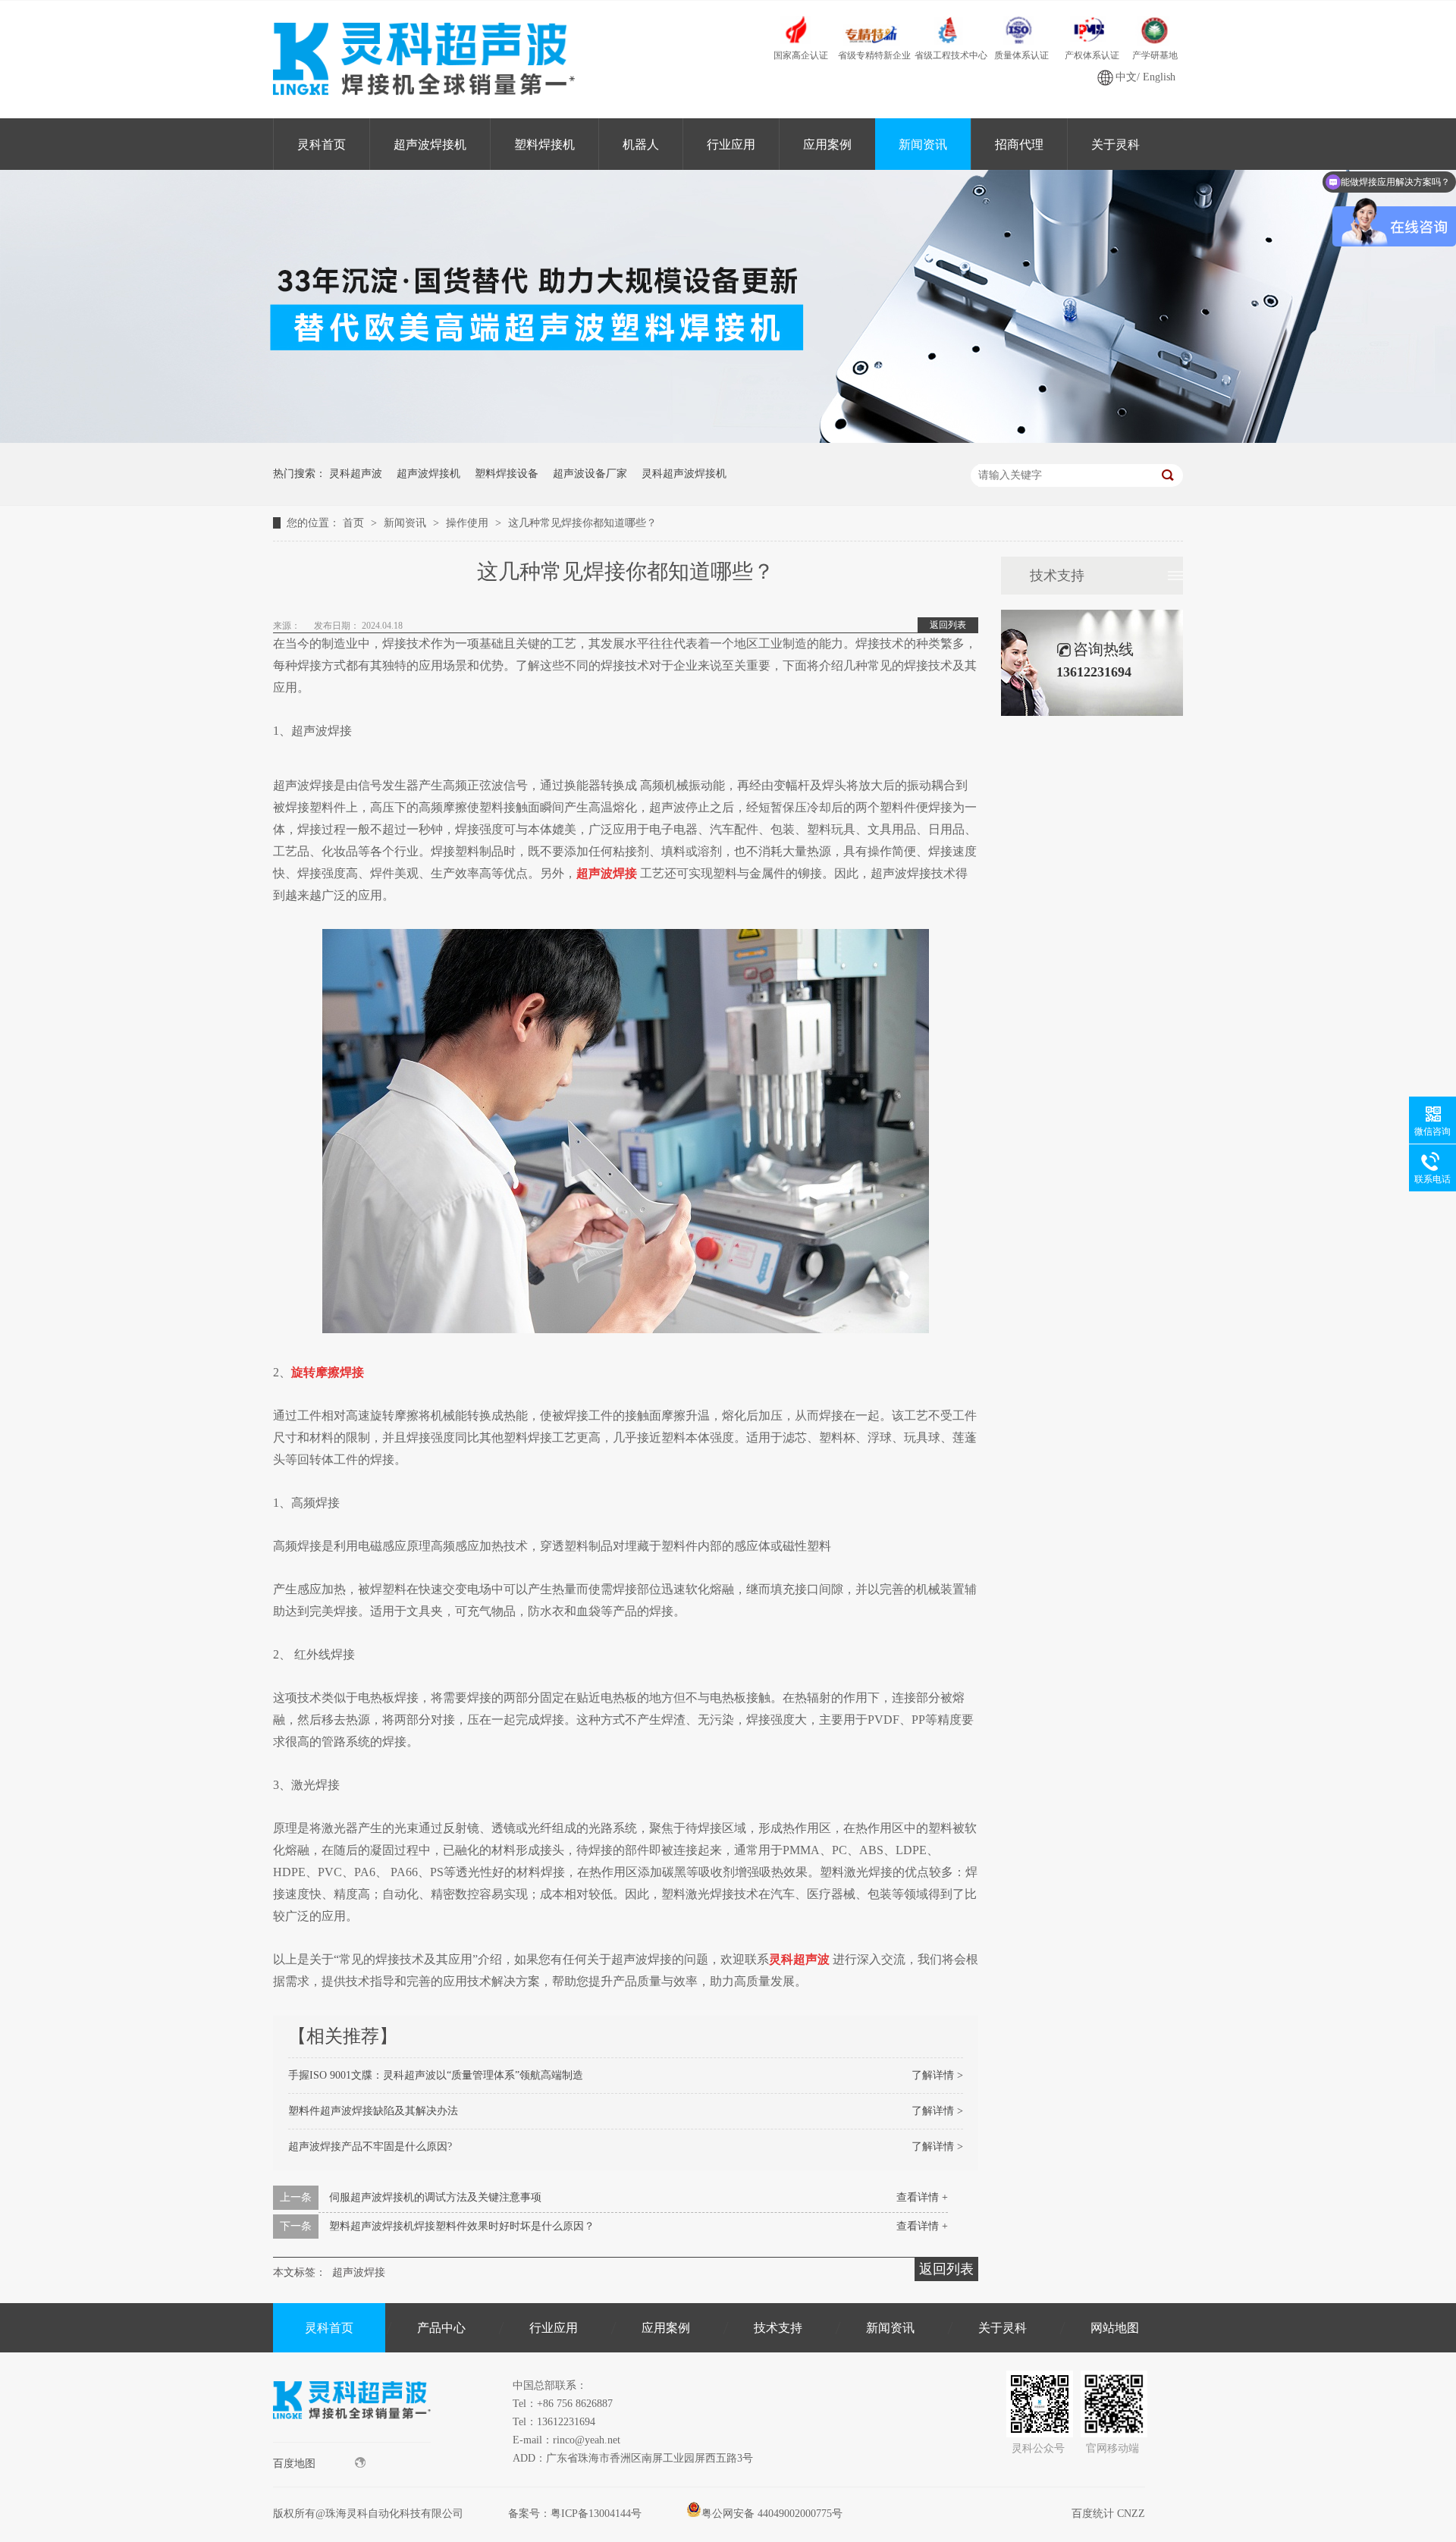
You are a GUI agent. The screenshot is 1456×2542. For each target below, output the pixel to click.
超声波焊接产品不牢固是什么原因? (370, 2147)
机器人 (641, 144)
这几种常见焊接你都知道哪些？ (582, 523)
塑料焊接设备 (507, 474)
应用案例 (827, 144)
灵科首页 (322, 144)
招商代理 (1019, 144)
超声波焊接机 (430, 144)
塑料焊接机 (544, 144)
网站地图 (1115, 2328)
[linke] (352, 2438)
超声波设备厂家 (590, 474)
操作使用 (469, 523)
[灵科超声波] (728, 439)
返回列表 (948, 625)
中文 (1126, 77)
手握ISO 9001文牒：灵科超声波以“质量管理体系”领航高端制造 (436, 2075)
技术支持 (1057, 576)
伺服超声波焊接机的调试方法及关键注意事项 (435, 2197)
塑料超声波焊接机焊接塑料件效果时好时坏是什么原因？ (462, 2226)
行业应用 (731, 144)
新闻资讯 (923, 144)
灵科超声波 (356, 474)
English (1159, 77)
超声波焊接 (359, 2272)
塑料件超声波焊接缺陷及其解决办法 (373, 2111)
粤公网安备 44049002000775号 (772, 2514)
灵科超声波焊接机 (684, 474)
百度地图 (294, 2464)
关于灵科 (1116, 144)
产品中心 (441, 2328)
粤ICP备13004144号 (596, 2514)
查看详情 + (922, 2197)
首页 (355, 523)
